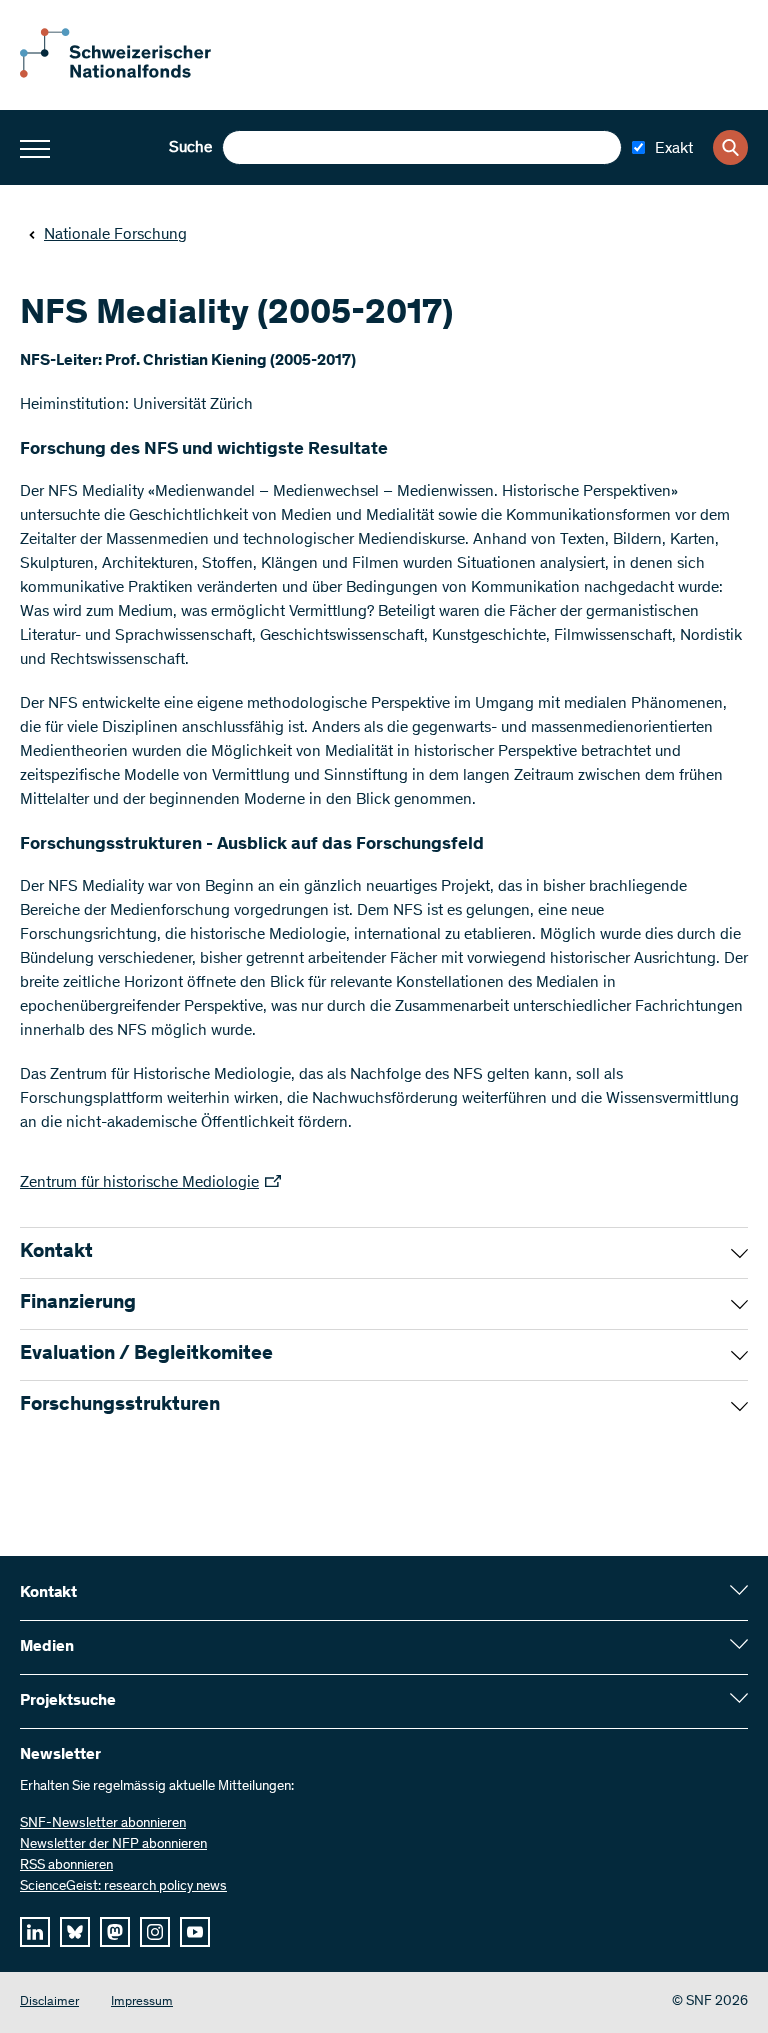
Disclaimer (49, 2002)
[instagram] (155, 1932)
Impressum (142, 2002)
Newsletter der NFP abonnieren (113, 1845)
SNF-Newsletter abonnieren (103, 1824)
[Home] (130, 74)
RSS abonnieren (66, 1866)
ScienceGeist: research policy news (123, 1887)
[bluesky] (75, 1932)
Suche (190, 148)
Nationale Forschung (115, 235)
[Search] (730, 147)
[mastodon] (115, 1932)
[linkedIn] (35, 1932)
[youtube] (195, 1932)
